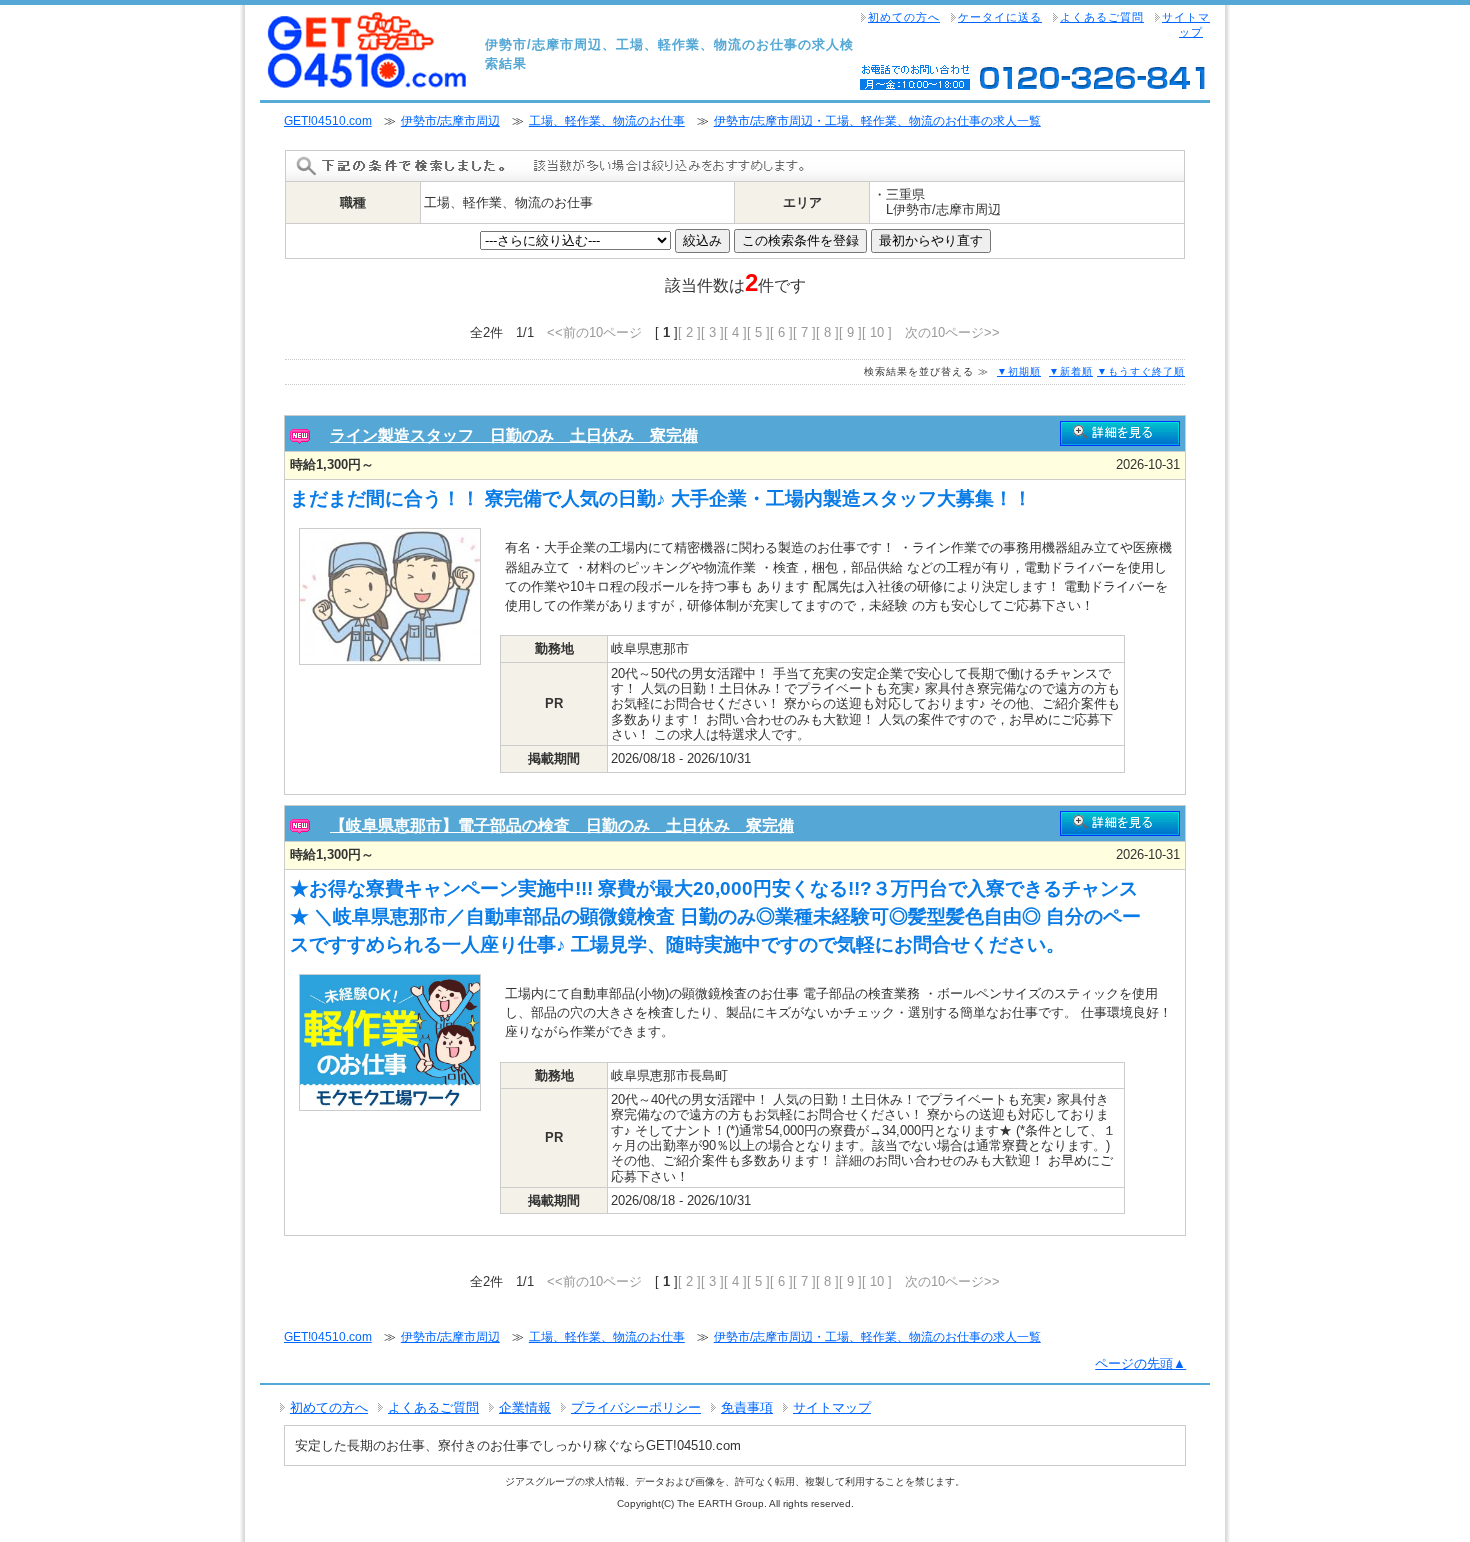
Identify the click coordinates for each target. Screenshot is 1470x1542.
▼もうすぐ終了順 (1141, 371)
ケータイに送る (1000, 17)
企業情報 (525, 1407)
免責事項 (747, 1407)
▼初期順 (1019, 371)
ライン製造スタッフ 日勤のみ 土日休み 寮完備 (514, 435)
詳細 (1120, 433)
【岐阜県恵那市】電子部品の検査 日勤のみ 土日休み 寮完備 (562, 825)
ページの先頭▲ (1140, 1363)
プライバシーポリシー (636, 1407)
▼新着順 (1071, 371)
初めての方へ (904, 17)
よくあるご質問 (1102, 17)
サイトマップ (1186, 24)
